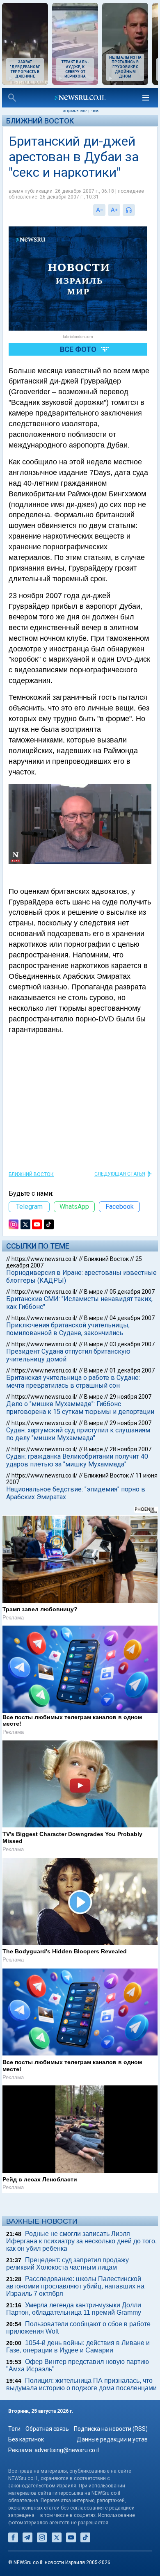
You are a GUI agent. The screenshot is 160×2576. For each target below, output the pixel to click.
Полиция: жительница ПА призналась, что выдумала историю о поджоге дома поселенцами (81, 2384)
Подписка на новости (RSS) (111, 2429)
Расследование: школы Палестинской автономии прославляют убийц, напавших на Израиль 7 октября (75, 2286)
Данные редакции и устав (112, 2439)
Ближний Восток (40, 121)
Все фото (78, 349)
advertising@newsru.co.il (67, 2450)
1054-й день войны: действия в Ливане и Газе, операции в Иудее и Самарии (78, 2346)
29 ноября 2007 (130, 1397)
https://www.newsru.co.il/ (45, 1259)
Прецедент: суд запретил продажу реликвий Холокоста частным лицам (67, 2264)
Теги (14, 2429)
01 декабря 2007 (132, 1370)
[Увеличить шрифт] (114, 210)
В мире (94, 1292)
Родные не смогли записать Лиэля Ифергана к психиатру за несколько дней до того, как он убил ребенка (81, 2241)
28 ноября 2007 (130, 1449)
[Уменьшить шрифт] (99, 210)
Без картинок (26, 2439)
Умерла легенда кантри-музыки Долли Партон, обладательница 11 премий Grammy (74, 2309)
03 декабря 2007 (132, 1344)
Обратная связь (47, 2429)
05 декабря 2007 (132, 1292)
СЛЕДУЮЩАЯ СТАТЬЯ (120, 1174)
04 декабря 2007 (132, 1318)
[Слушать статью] (137, 210)
